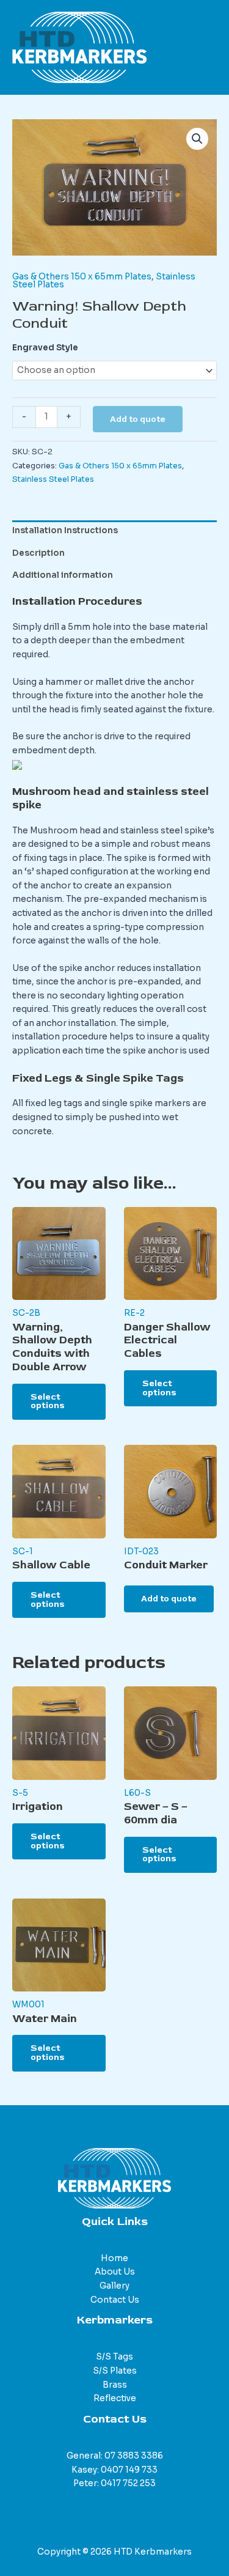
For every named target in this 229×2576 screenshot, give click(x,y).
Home (114, 2258)
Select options (48, 1401)
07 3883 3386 (134, 2456)
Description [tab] (38, 553)
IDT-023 (141, 1552)
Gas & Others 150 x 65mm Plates (82, 277)
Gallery (114, 2286)
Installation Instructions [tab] (65, 530)
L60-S (137, 1793)
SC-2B (26, 1313)
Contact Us (115, 2300)
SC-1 (23, 1552)
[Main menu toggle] (205, 47)
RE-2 (134, 1313)
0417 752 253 (128, 2483)
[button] (197, 139)
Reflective (115, 2398)
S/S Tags (114, 2357)
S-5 (20, 1793)
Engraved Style (45, 348)
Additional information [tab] (63, 575)
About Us (115, 2272)
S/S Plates (115, 2371)
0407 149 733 (129, 2470)
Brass (115, 2385)
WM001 (28, 2005)
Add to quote (138, 419)
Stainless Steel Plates (53, 479)
